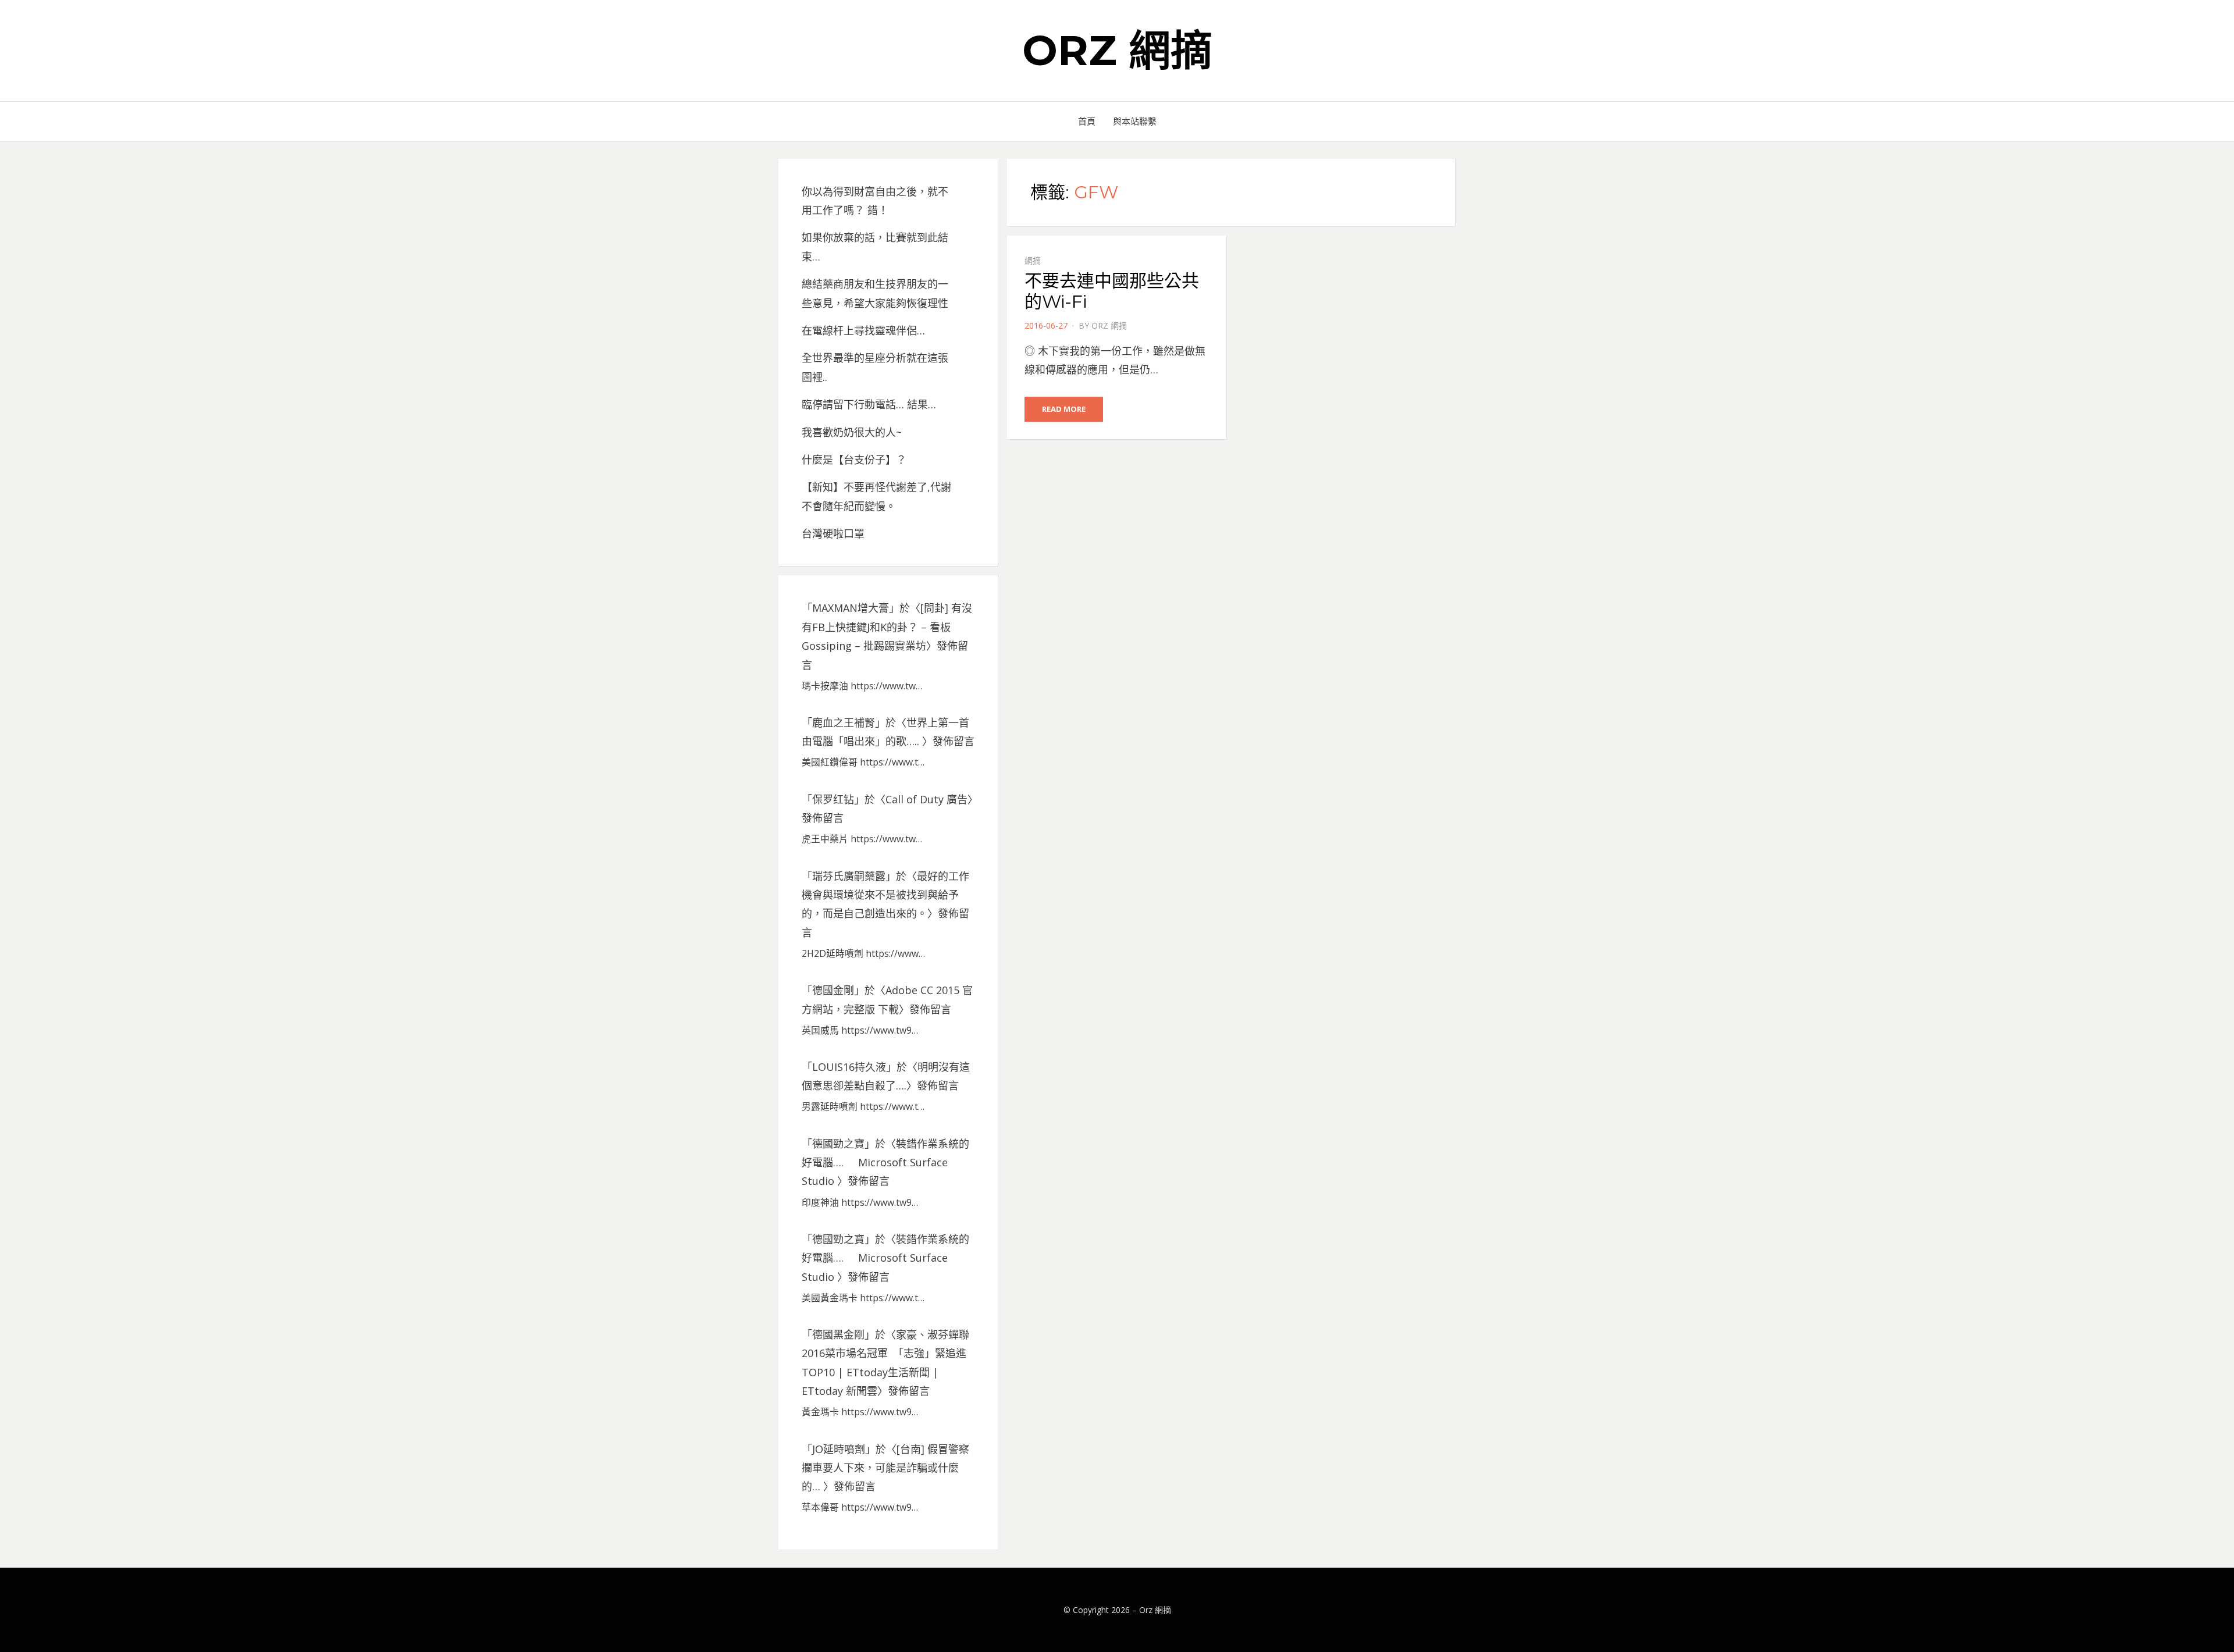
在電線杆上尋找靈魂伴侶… (863, 330)
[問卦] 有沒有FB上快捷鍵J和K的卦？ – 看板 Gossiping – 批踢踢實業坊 (887, 627)
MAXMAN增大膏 (851, 608)
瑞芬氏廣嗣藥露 (849, 876)
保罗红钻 (833, 799)
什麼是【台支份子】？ (854, 460)
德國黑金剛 (838, 1334)
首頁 (1087, 121)
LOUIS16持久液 (849, 1067)
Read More (1064, 409)
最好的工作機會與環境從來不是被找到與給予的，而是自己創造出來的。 (885, 895)
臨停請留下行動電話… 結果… (869, 404)
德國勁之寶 (838, 1144)
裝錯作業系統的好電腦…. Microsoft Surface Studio (885, 1163)
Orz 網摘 (1117, 50)
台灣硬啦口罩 (833, 533)
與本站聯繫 (1135, 121)
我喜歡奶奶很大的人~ (852, 432)
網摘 (1033, 260)
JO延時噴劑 (839, 1449)
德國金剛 (833, 990)
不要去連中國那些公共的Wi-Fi (1112, 291)
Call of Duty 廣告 (926, 799)
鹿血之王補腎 (844, 722)
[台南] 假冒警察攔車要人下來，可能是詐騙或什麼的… (885, 1468)
